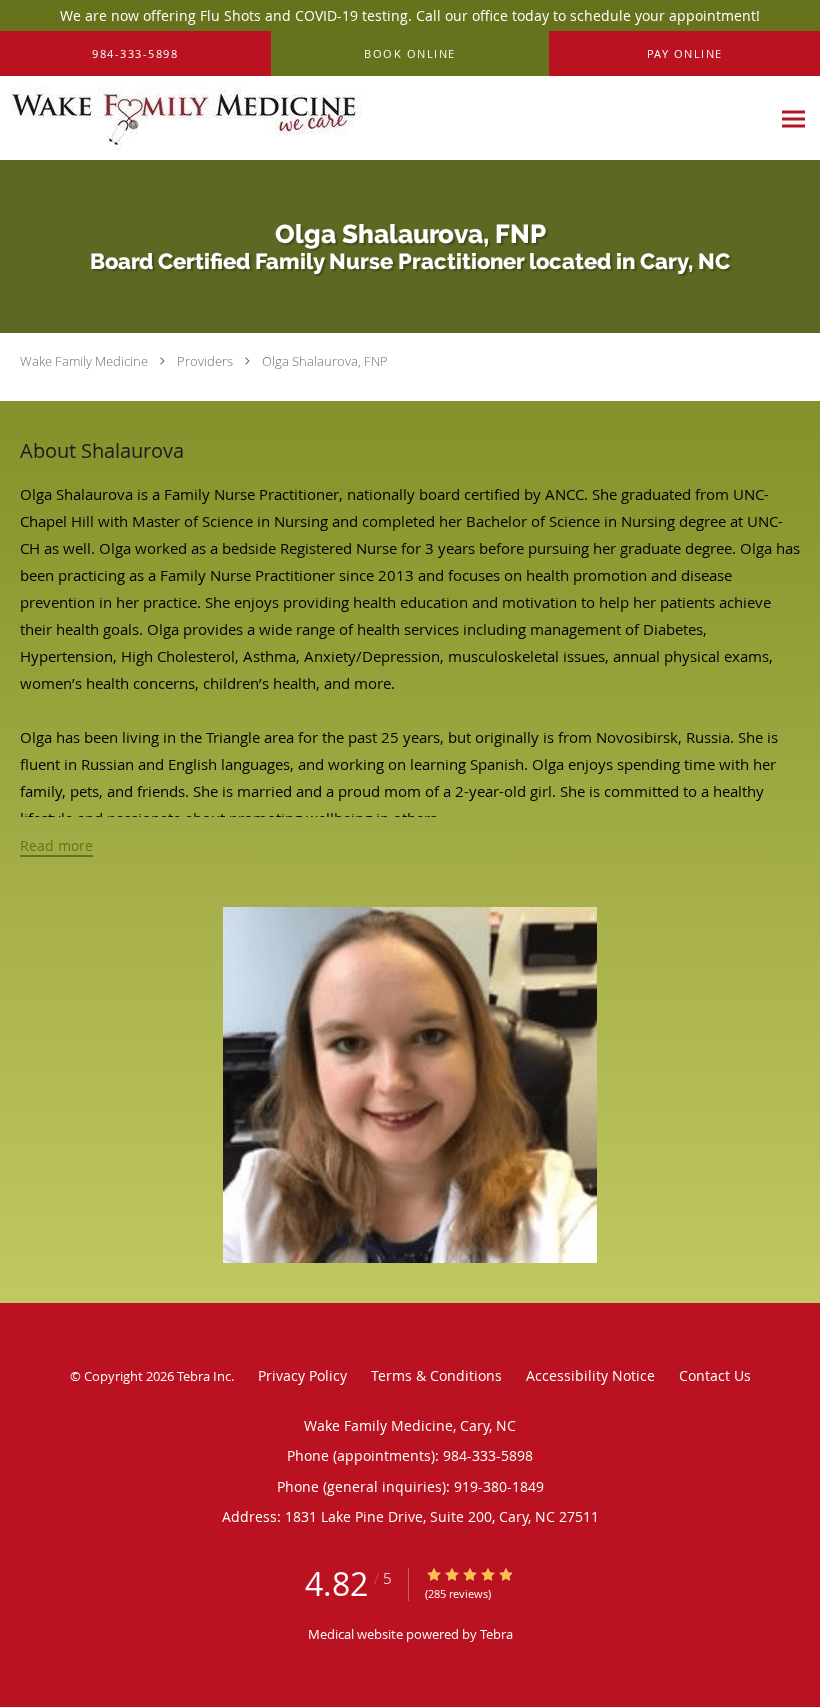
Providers (205, 361)
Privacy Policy (302, 1375)
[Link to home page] (180, 118)
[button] (410, 54)
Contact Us (715, 1375)
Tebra (496, 1634)
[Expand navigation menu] (793, 118)
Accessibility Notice (590, 1375)
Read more (56, 846)
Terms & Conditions (436, 1375)
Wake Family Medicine (84, 361)
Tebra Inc (204, 1376)
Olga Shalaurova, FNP (325, 361)
